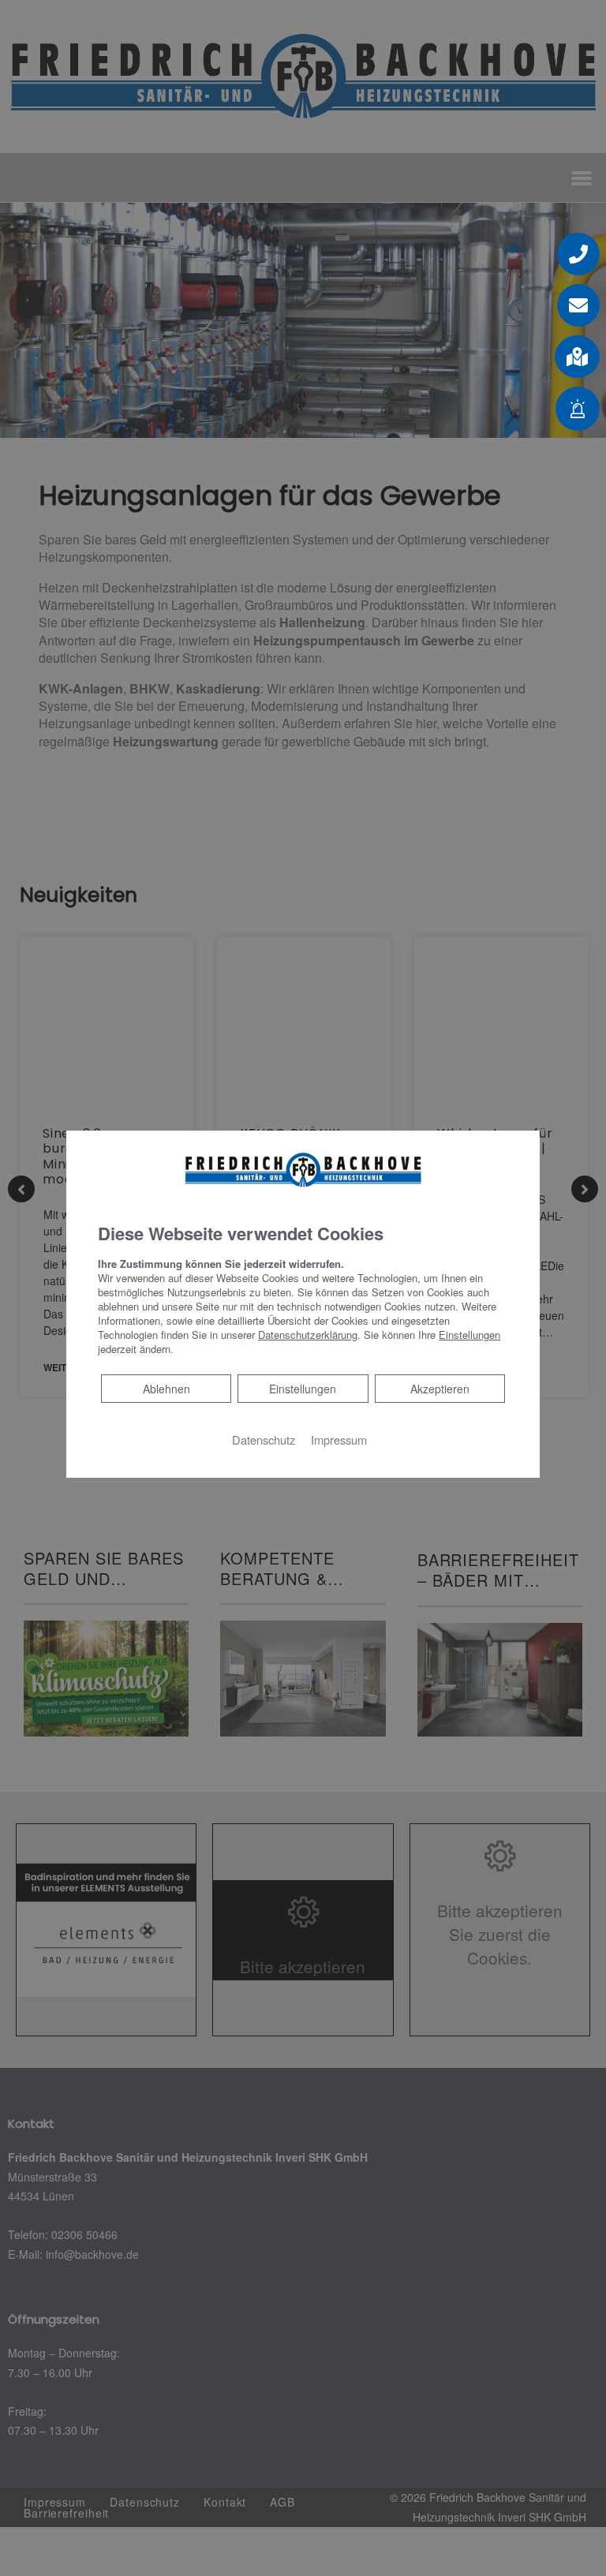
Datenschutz (264, 1439)
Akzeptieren (440, 1389)
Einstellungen (303, 1389)
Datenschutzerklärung (308, 1335)
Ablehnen (166, 1388)
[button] (577, 357)
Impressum (339, 1439)
